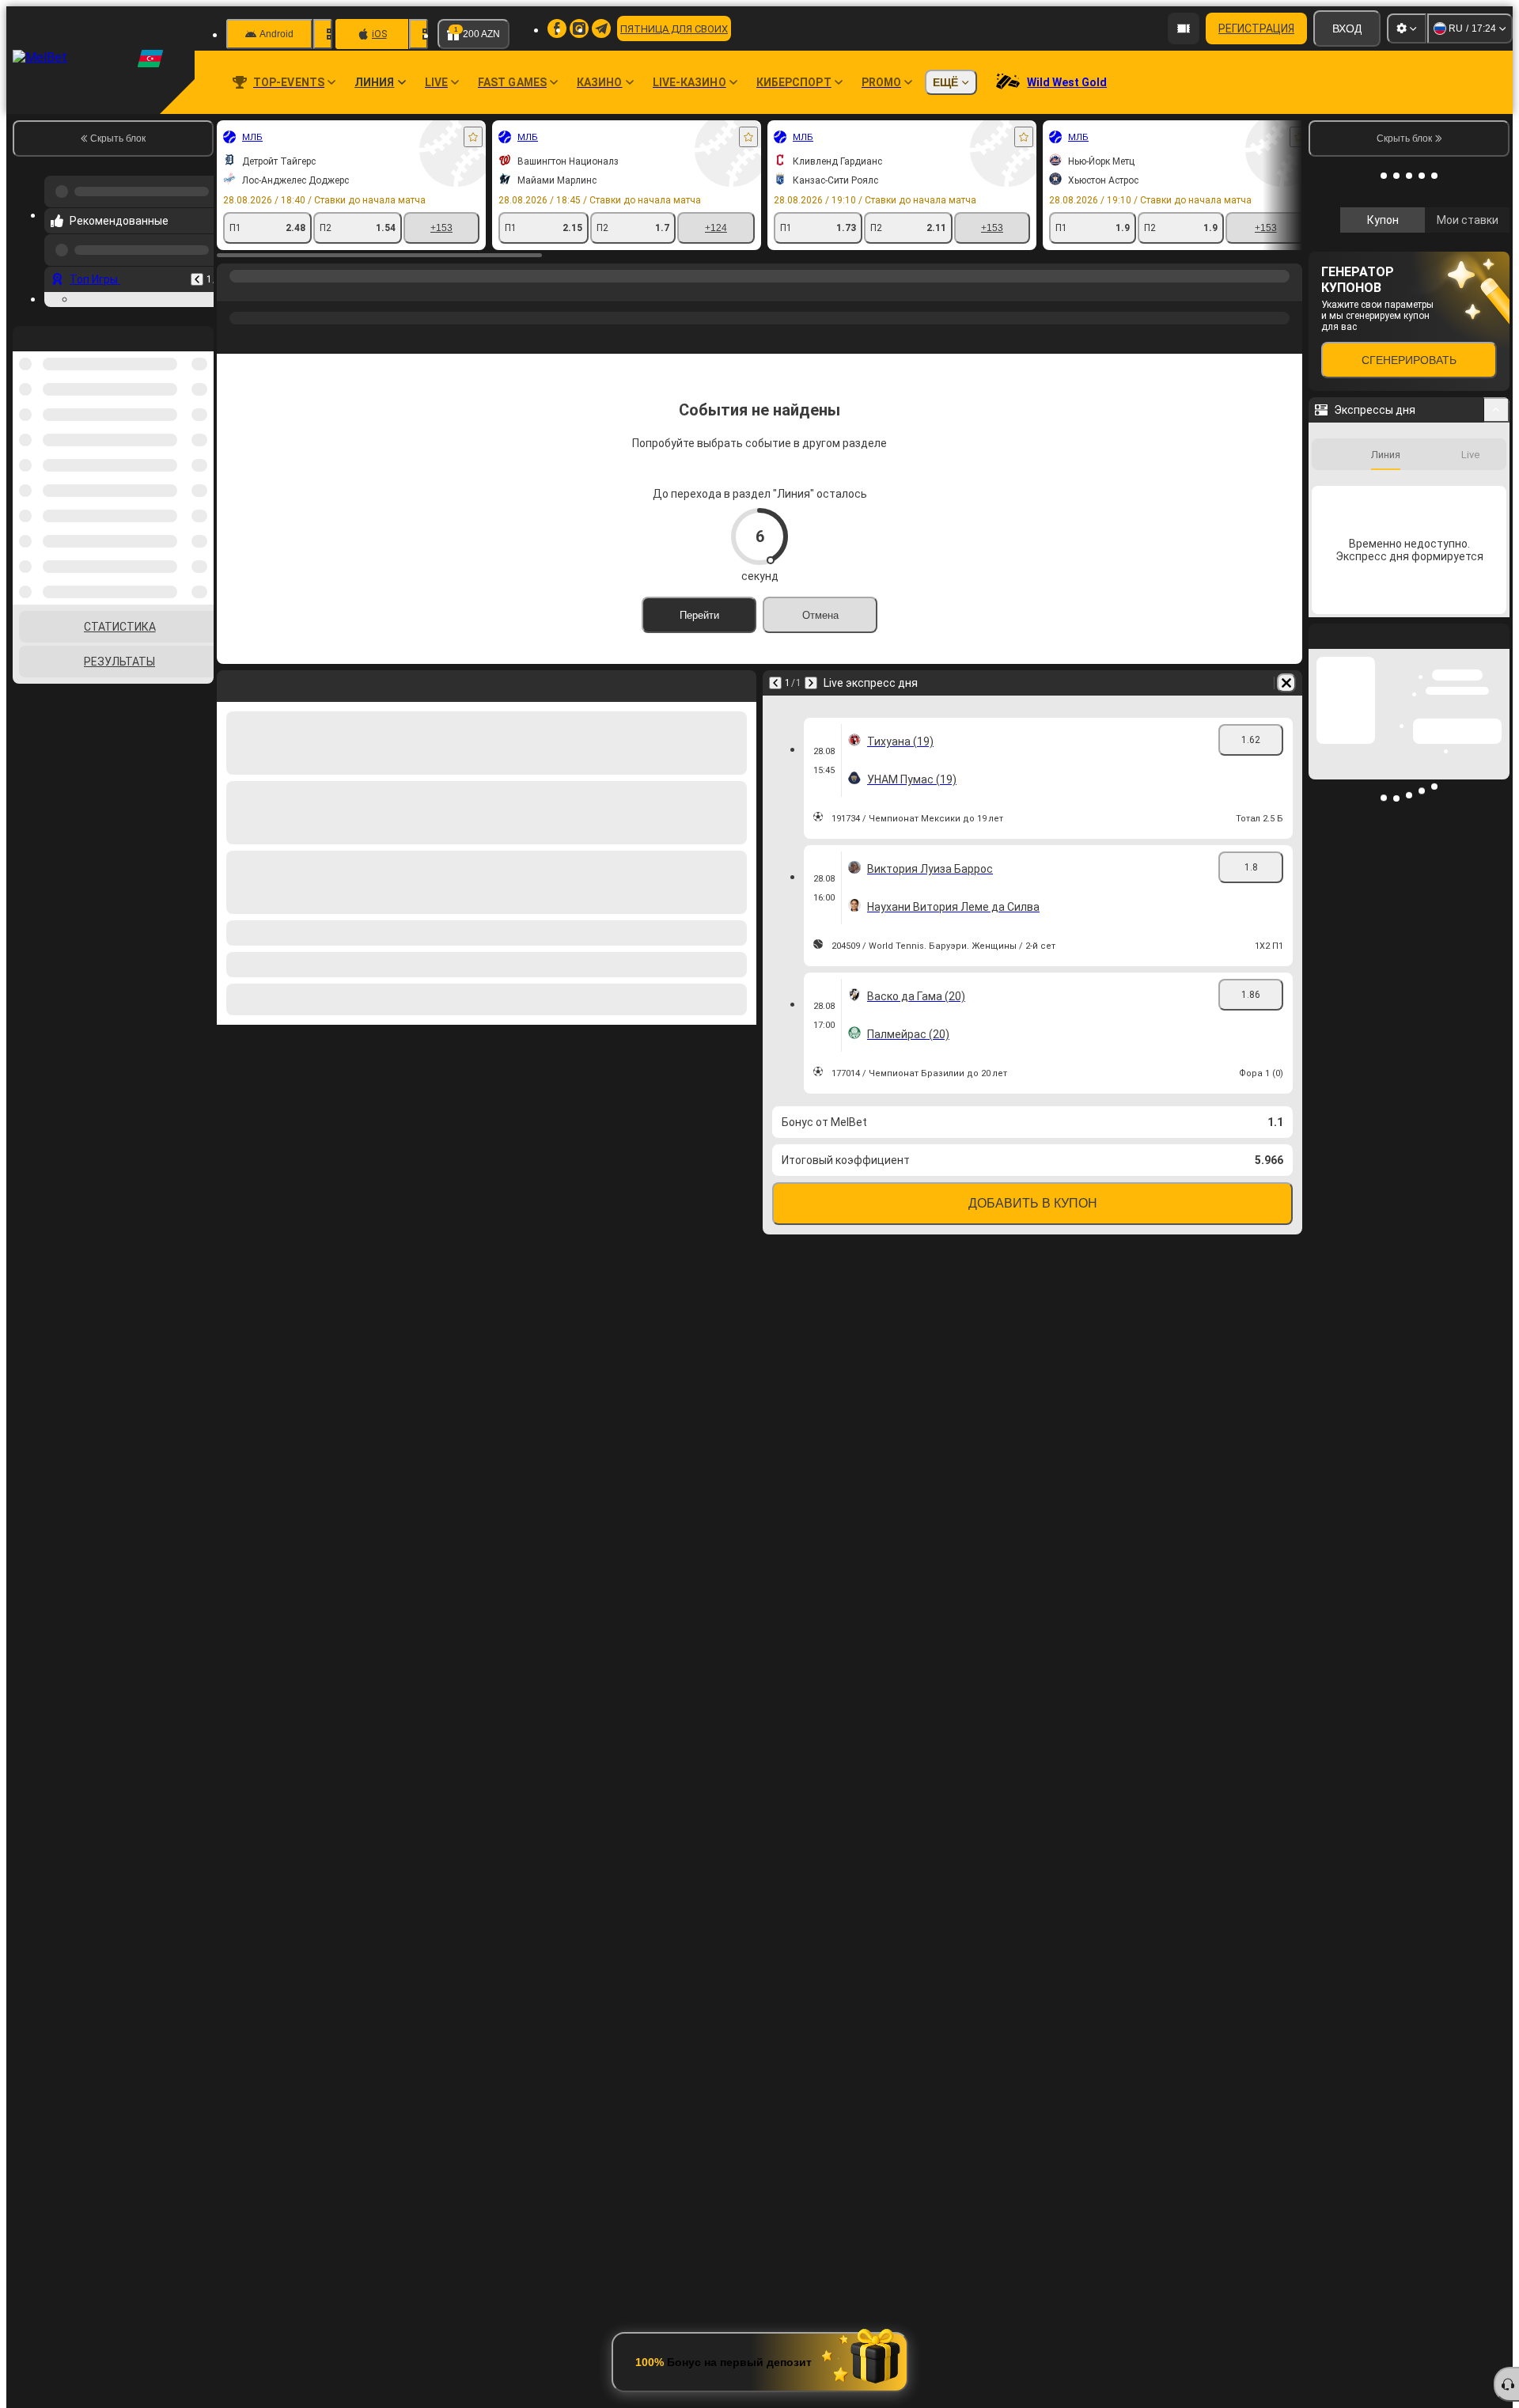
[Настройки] (1407, 28)
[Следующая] (811, 683)
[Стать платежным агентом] (1184, 28)
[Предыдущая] (197, 273)
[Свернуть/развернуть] (1496, 621)
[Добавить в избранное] (473, 137)
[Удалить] (1286, 683)
